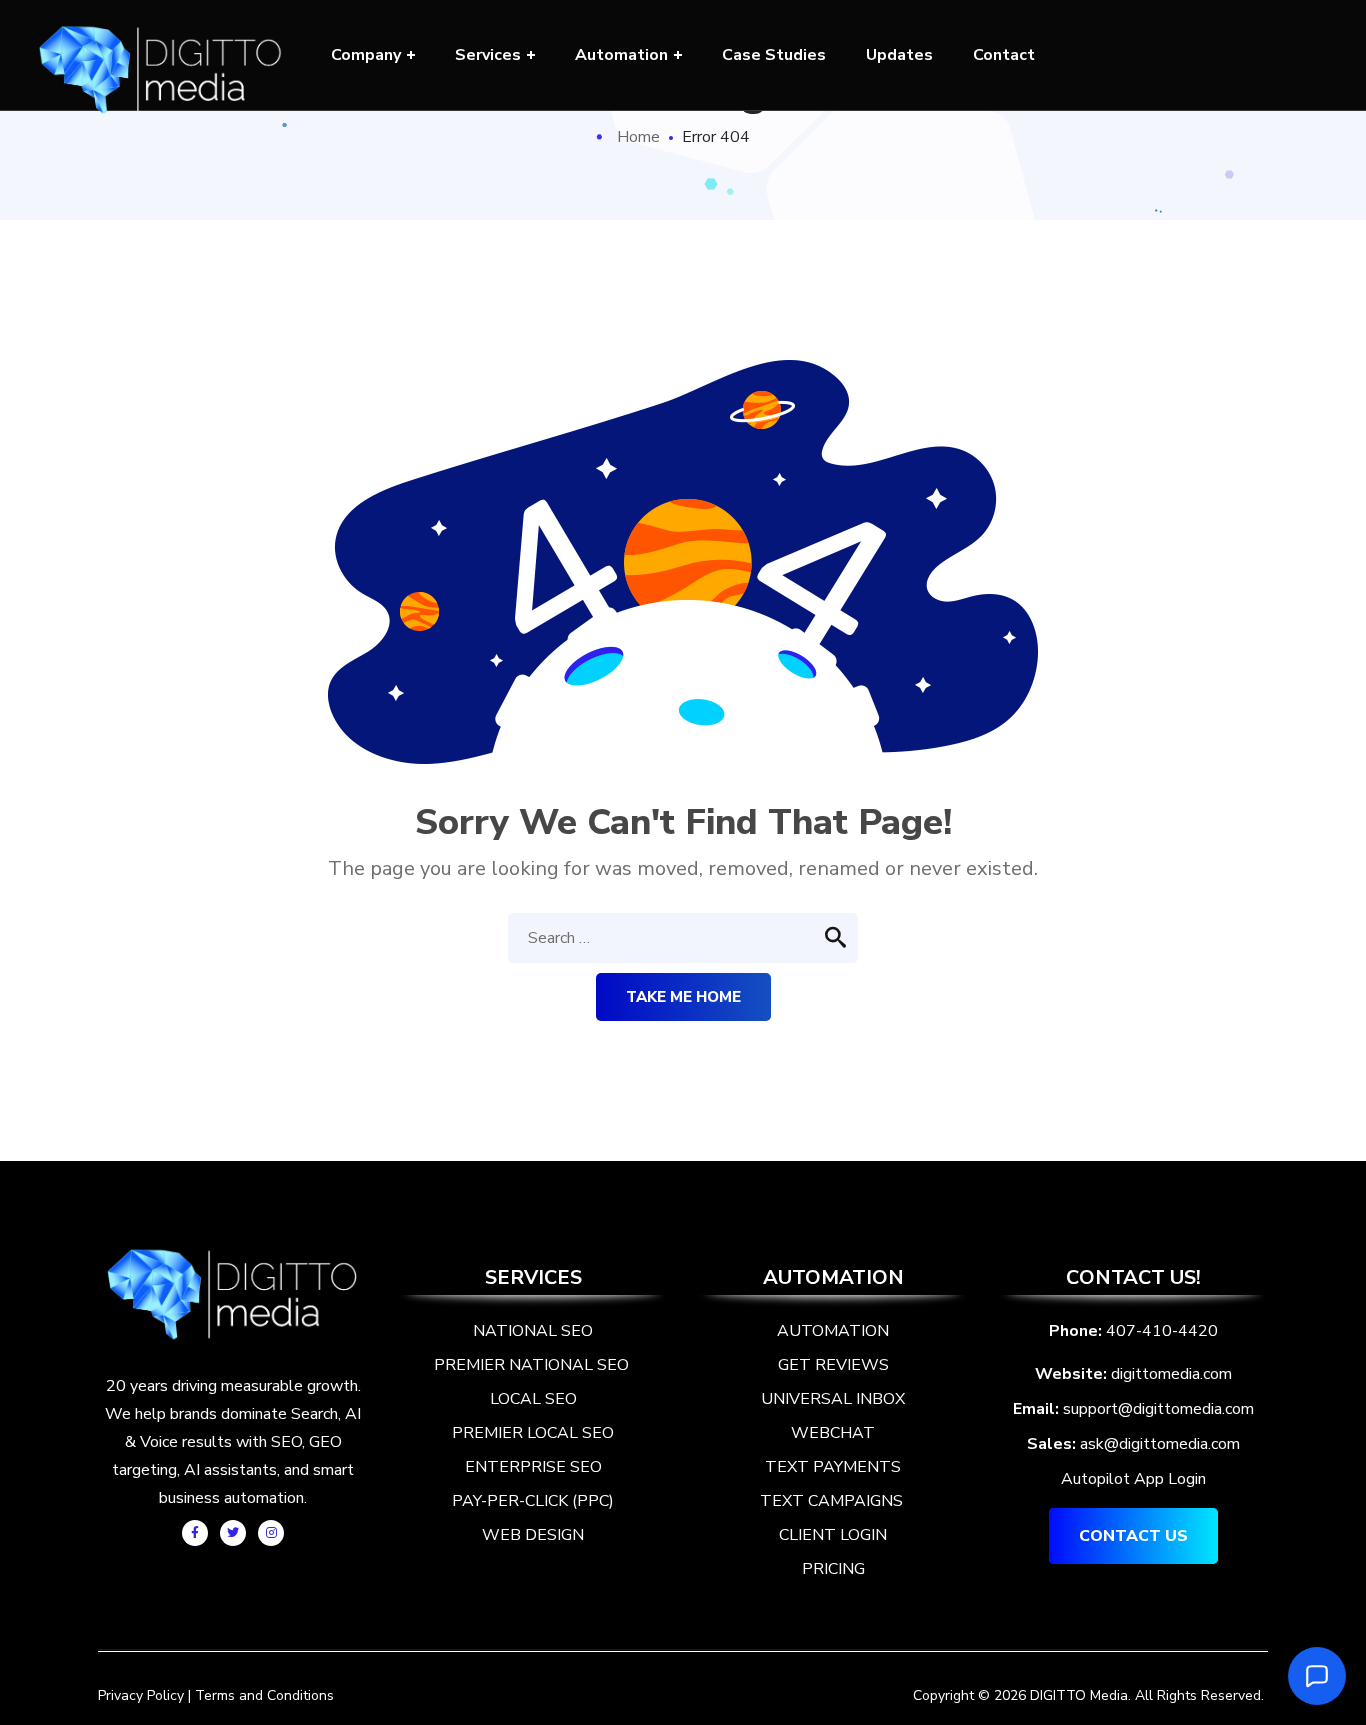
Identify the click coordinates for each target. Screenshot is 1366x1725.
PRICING (833, 1569)
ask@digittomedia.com (1160, 1444)
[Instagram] (271, 1533)
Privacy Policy (141, 1695)
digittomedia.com (1171, 1374)
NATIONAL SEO (533, 1331)
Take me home (683, 997)
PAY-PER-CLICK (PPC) (533, 1501)
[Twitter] (233, 1533)
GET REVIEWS (833, 1365)
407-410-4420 (1162, 1331)
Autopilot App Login (1133, 1479)
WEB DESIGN (533, 1535)
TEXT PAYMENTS (833, 1467)
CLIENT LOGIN (833, 1535)
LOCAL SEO (533, 1399)
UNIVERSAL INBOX (833, 1399)
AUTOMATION (833, 1331)
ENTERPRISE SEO (533, 1467)
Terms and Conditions (264, 1695)
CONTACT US (1133, 1536)
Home (638, 137)
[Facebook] (195, 1533)
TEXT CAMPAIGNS (831, 1501)
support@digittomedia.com (1158, 1409)
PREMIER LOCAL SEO (533, 1433)
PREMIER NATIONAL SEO (533, 1365)
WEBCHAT (833, 1433)
